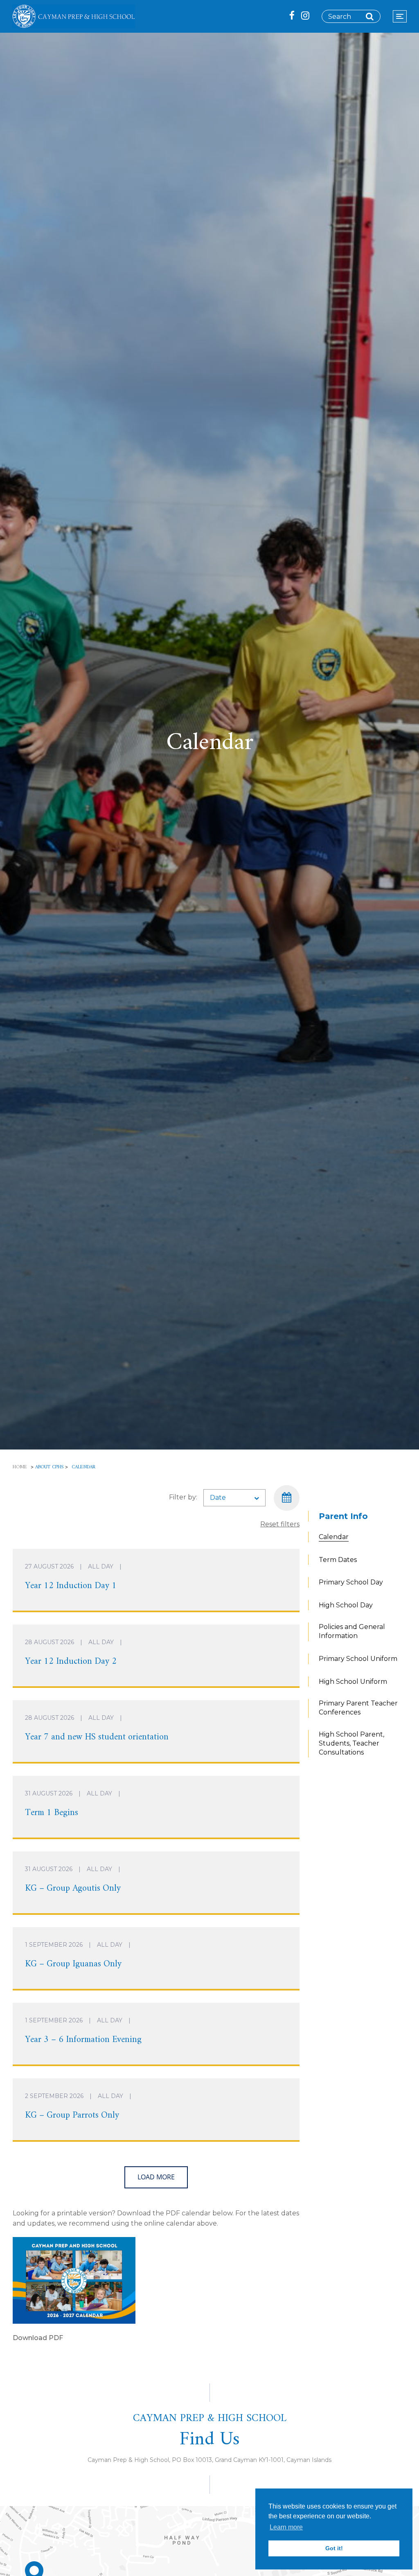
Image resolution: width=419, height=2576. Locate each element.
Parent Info (343, 1516)
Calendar (334, 1537)
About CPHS (49, 1467)
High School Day (346, 1605)
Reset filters (280, 1524)
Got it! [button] (334, 2548)
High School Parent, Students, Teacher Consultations (351, 1743)
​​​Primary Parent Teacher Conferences (358, 1708)
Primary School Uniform (358, 1659)
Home (20, 1467)
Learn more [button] (286, 2527)
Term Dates (338, 1560)
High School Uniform (353, 1682)
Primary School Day (351, 1582)
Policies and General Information (352, 1631)
